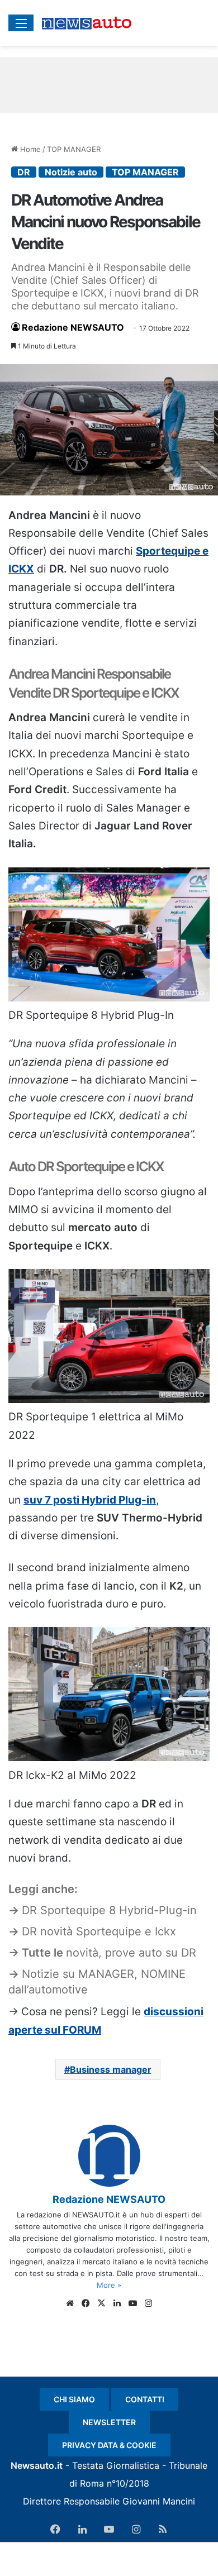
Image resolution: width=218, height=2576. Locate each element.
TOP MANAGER (74, 149)
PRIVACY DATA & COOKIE (109, 2445)
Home (29, 149)
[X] (101, 2303)
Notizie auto (71, 172)
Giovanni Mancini (159, 2501)
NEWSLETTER (109, 2422)
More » (109, 2285)
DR (24, 172)
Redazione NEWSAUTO (73, 327)
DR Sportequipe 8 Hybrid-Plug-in (109, 1910)
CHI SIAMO (74, 2399)
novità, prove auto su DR (131, 1953)
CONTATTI (145, 2399)
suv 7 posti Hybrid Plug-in (90, 1500)
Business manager (111, 2069)
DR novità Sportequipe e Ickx (99, 1931)
